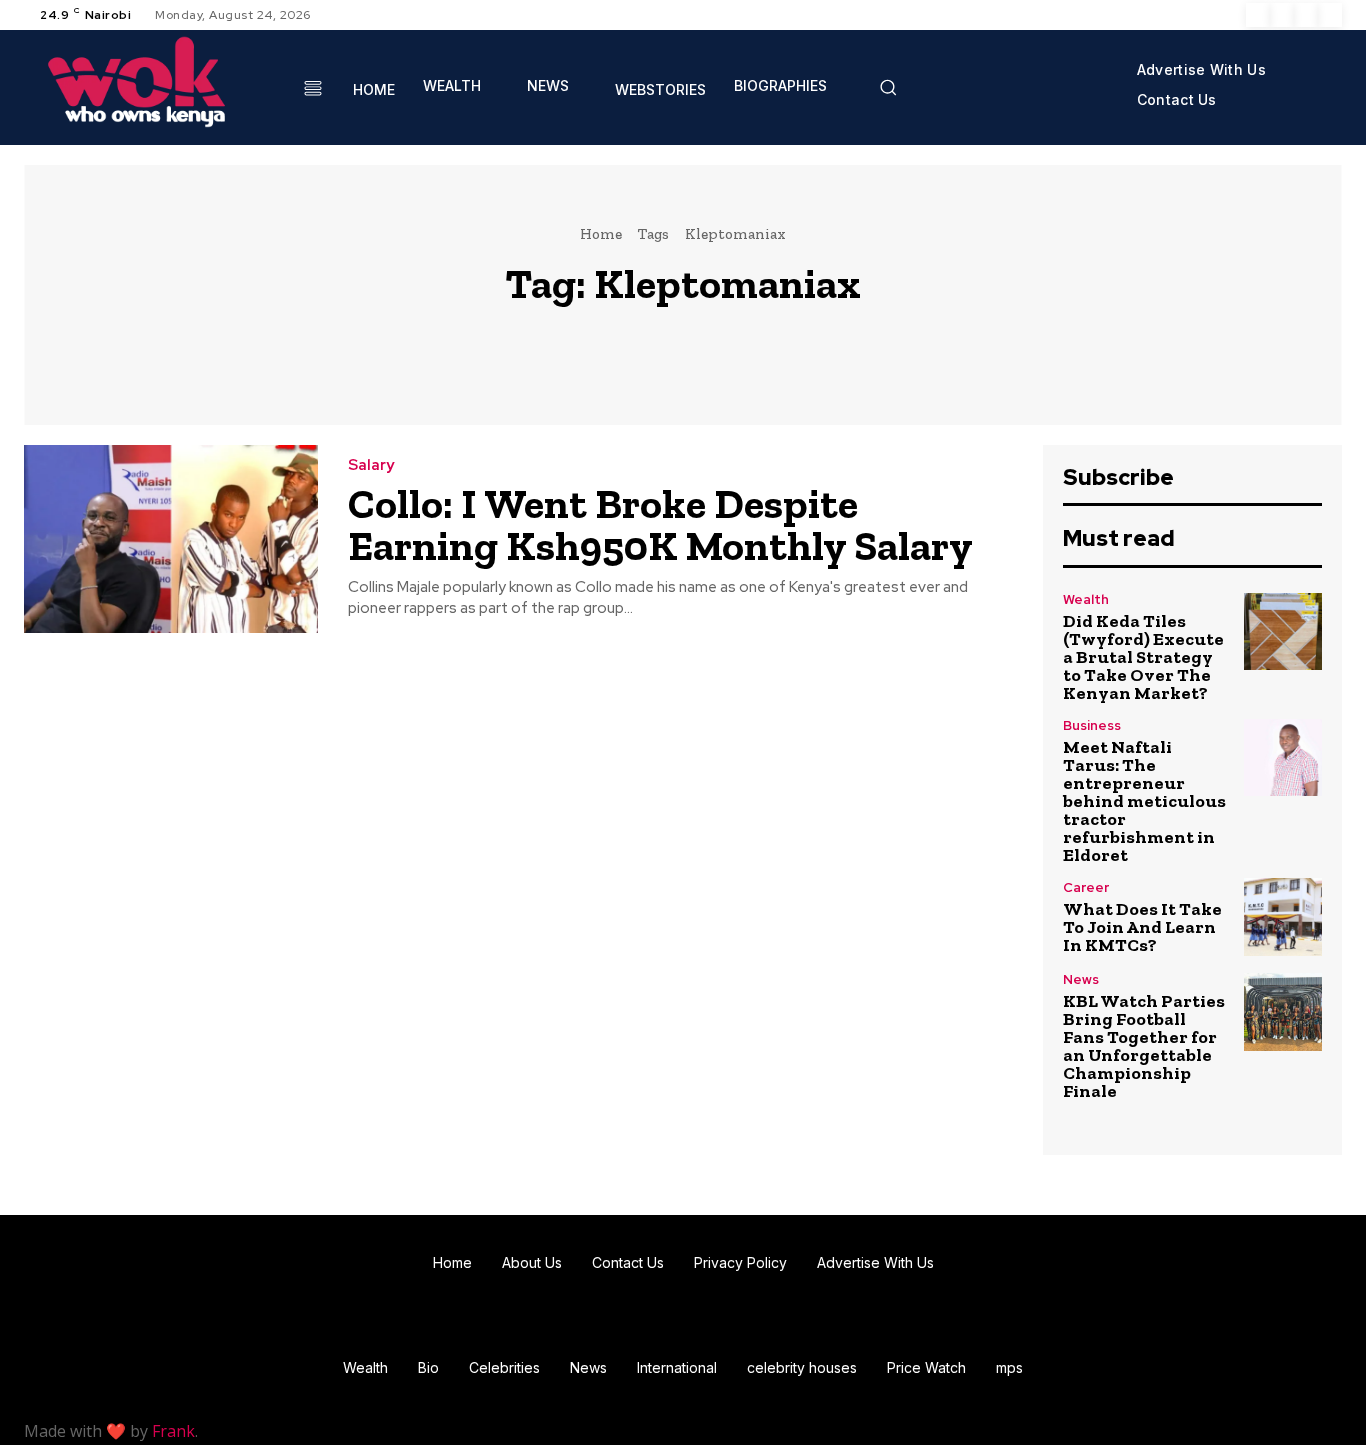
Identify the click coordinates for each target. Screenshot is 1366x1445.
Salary (371, 465)
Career (1086, 887)
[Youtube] (1330, 15)
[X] (1306, 15)
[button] (888, 87)
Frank (173, 1431)
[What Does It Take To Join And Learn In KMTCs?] (1283, 917)
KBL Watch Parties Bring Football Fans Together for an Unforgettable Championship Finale (1144, 1046)
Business (1092, 725)
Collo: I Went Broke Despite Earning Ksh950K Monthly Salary (660, 524)
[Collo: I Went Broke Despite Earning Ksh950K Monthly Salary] (171, 539)
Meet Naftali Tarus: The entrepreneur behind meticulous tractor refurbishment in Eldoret (1144, 801)
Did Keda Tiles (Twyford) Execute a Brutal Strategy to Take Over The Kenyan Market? (1143, 657)
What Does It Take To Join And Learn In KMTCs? (1142, 927)
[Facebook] (1258, 15)
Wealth (1086, 599)
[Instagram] (1282, 15)
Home (601, 234)
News (1081, 979)
